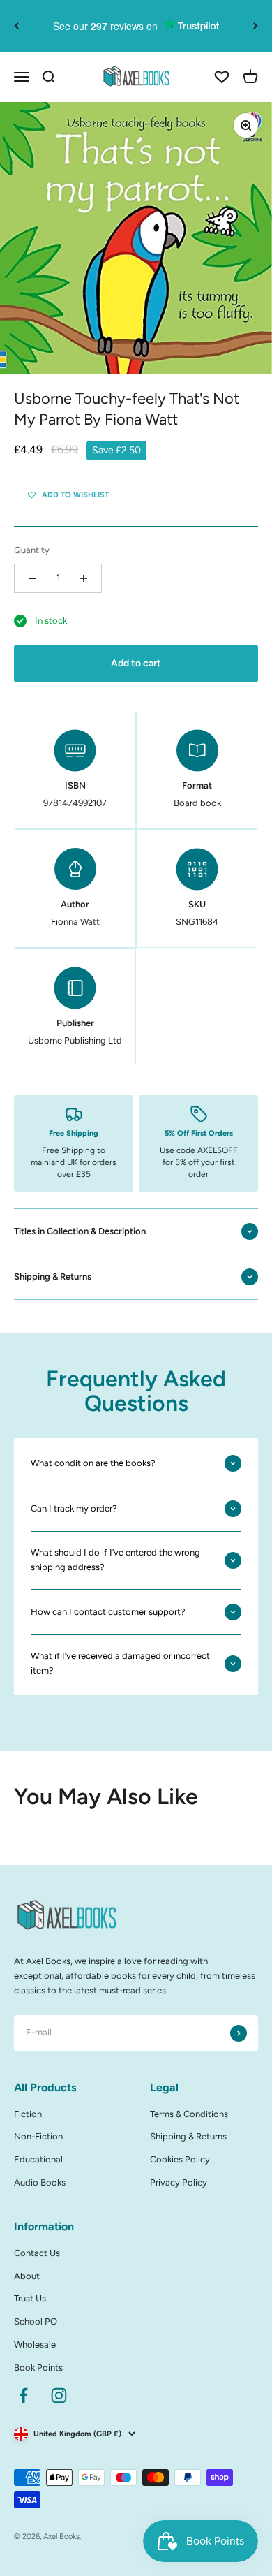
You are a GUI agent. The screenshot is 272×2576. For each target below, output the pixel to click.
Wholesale (35, 2344)
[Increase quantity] (84, 578)
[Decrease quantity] (32, 578)
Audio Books (40, 2182)
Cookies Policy (180, 2159)
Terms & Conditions (189, 2114)
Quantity (32, 550)
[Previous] (16, 26)
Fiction (28, 2114)
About (27, 2276)
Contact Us (37, 2253)
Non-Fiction (38, 2136)
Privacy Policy (179, 2182)
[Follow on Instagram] (59, 2395)
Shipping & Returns (188, 2136)
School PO (36, 2321)
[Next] (256, 26)
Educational (38, 2159)
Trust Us (30, 2298)
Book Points (38, 2368)
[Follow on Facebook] (23, 2395)
